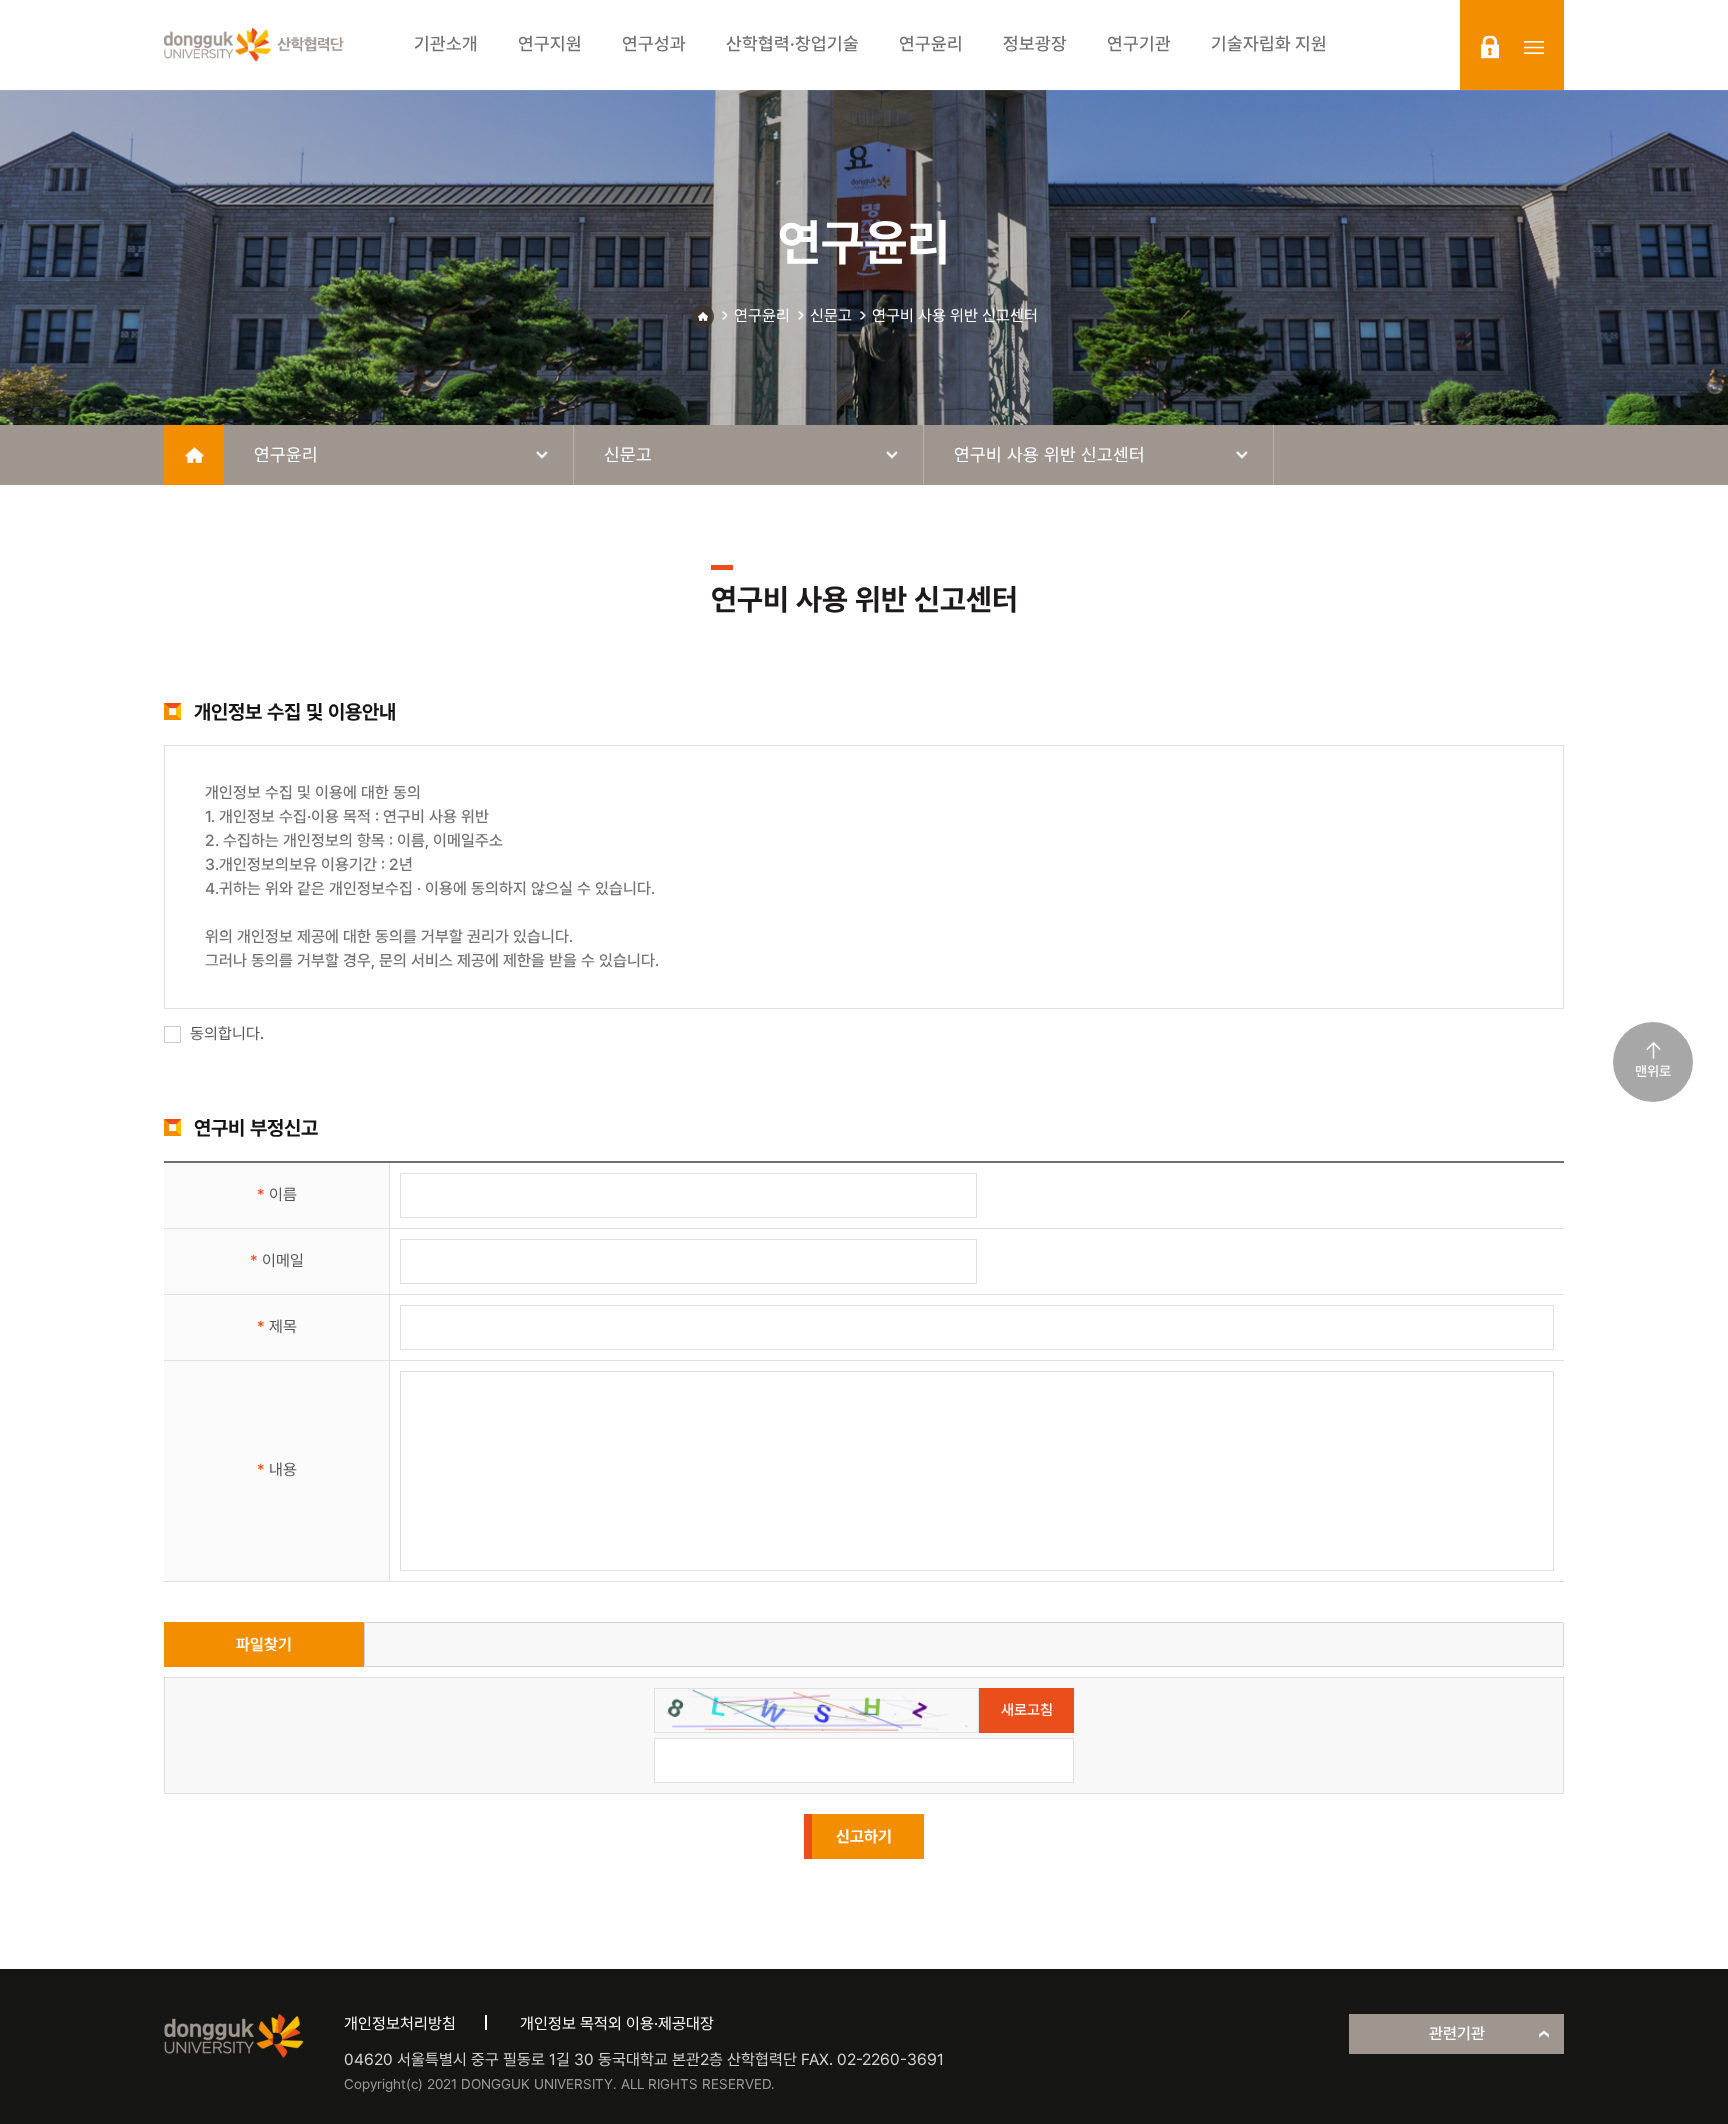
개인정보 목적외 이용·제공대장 (617, 2023)
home (194, 455)
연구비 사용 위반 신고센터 (955, 315)
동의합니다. (225, 1033)
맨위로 (1653, 1071)
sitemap (1534, 47)
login (1490, 47)
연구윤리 (762, 315)
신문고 (831, 315)
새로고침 (1027, 1710)
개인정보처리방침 (400, 2023)
